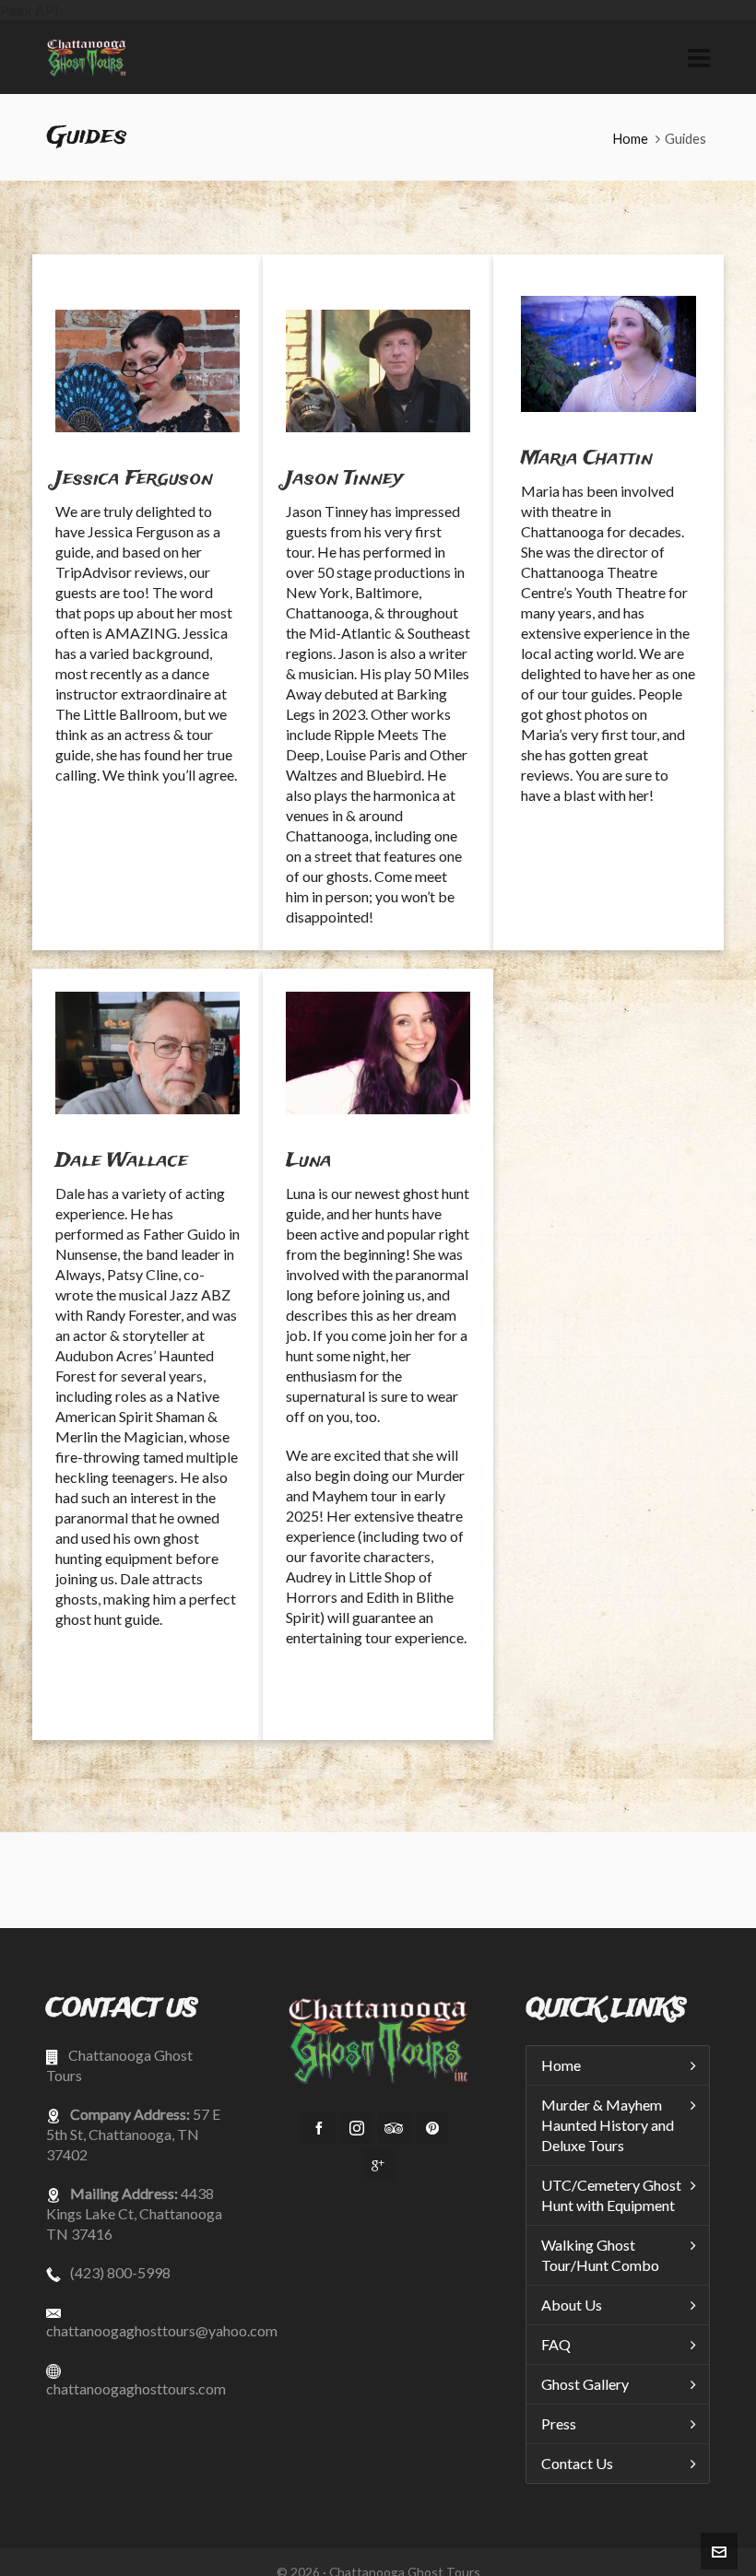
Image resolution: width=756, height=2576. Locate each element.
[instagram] (357, 2128)
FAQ (556, 2344)
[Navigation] (699, 57)
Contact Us (577, 2463)
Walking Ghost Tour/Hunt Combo (600, 2255)
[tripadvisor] (395, 2128)
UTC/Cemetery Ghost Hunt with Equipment (611, 2195)
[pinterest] (432, 2128)
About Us (572, 2305)
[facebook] (319, 2128)
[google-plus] (378, 2166)
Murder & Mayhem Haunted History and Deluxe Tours (608, 2125)
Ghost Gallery (585, 2384)
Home (630, 138)
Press (559, 2423)
